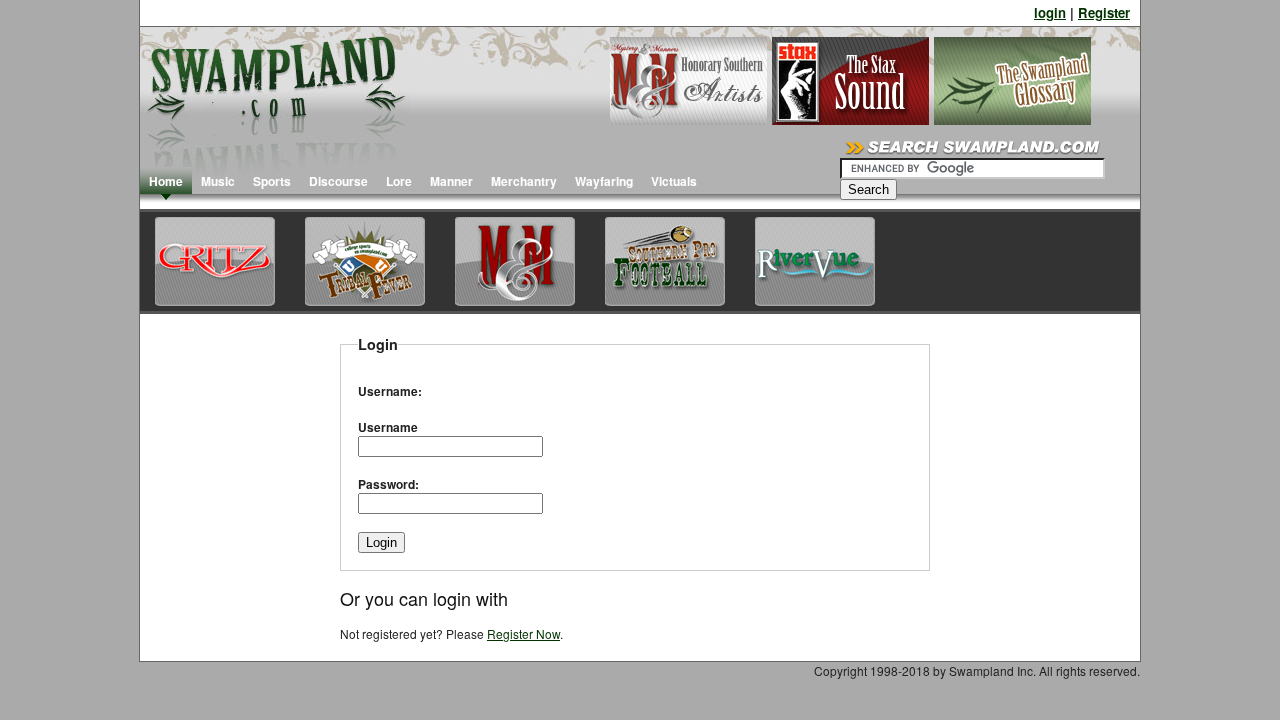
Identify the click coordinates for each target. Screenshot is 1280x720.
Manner (451, 181)
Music (218, 181)
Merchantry (524, 181)
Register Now (523, 633)
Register (1104, 12)
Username (388, 427)
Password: (388, 484)
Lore (399, 181)
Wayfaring (604, 181)
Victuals (674, 181)
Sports (272, 181)
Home (166, 181)
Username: (390, 391)
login (1050, 12)
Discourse (338, 181)
